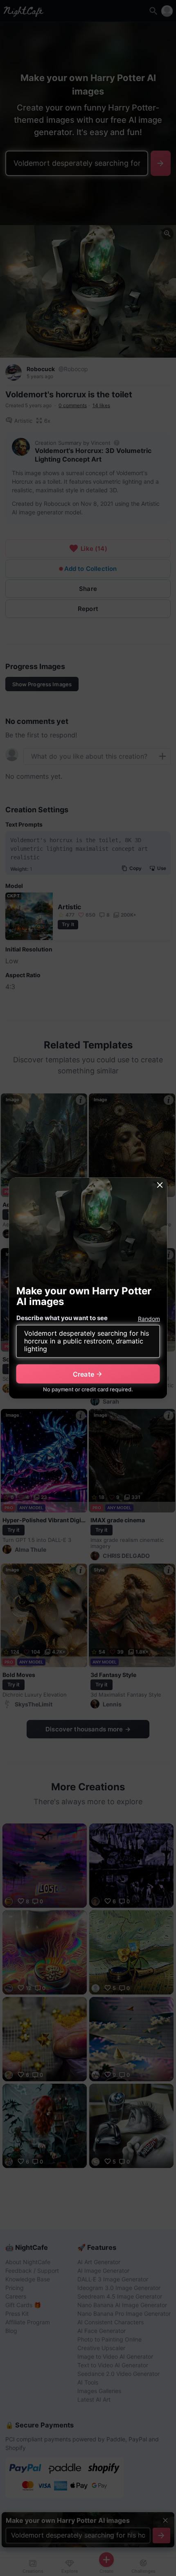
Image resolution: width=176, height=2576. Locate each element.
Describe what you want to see (62, 1318)
